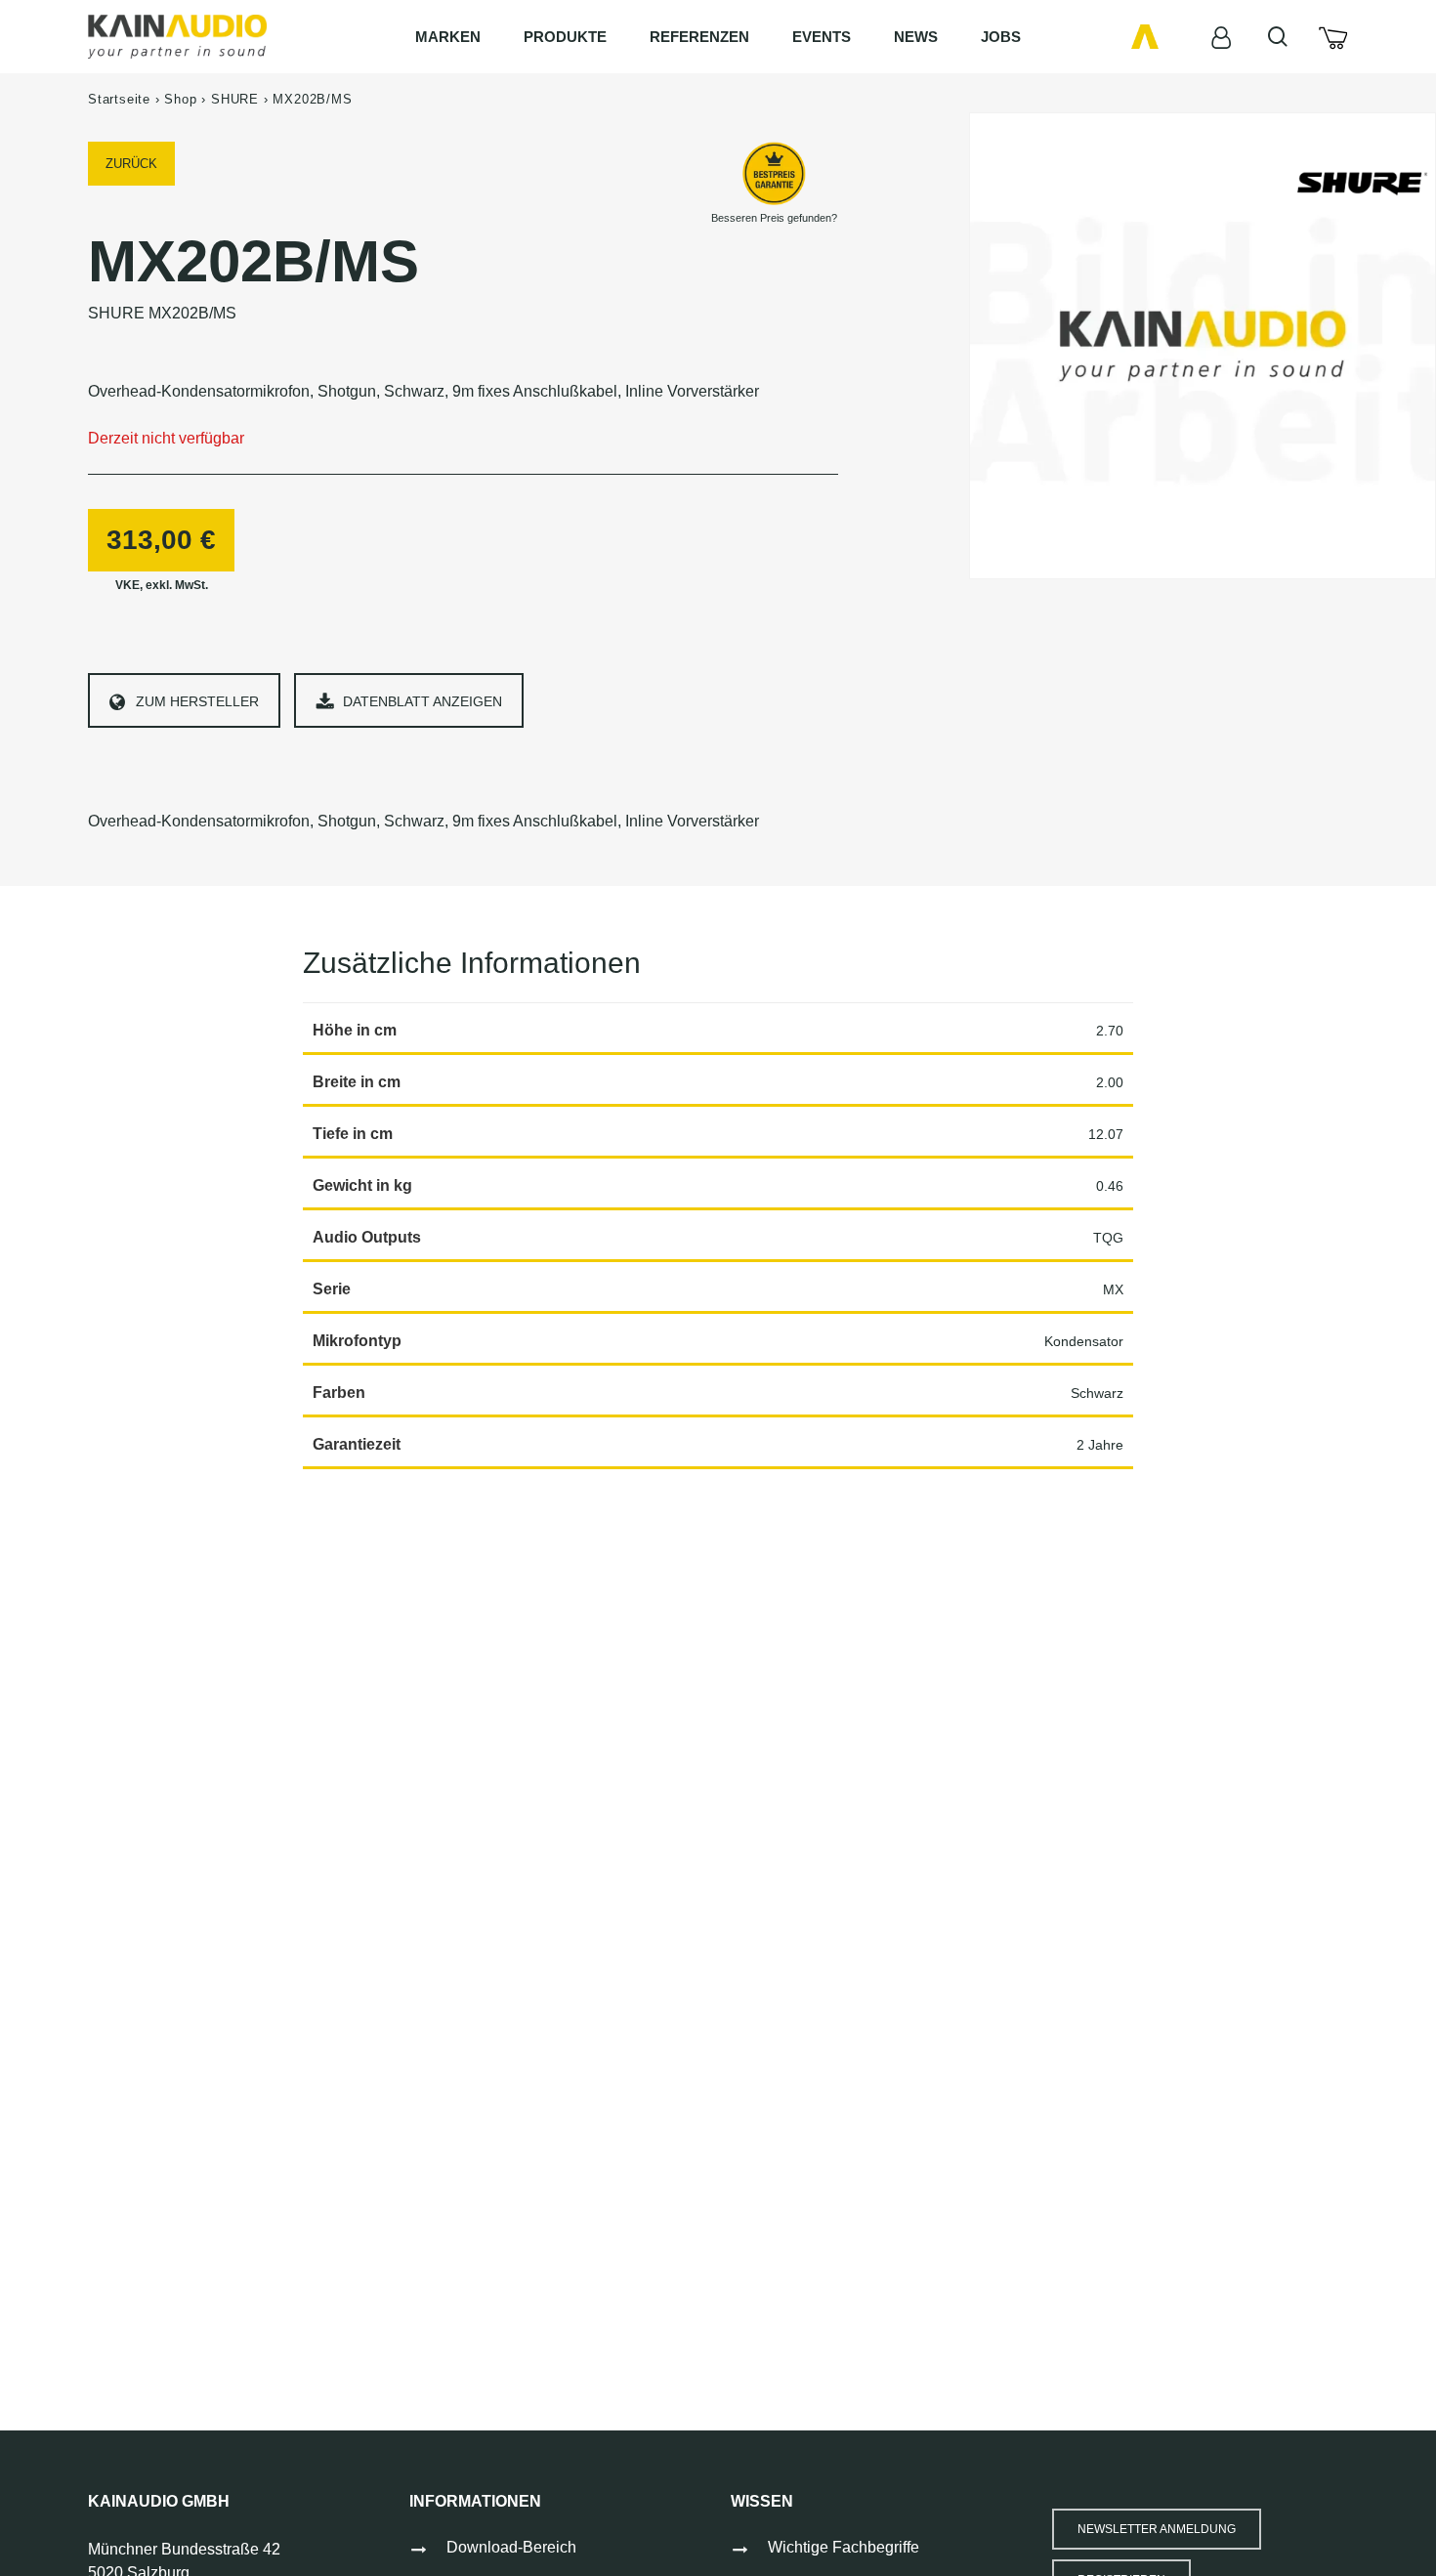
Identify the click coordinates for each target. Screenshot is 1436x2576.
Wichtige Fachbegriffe (844, 2547)
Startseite (119, 99)
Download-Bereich (511, 2547)
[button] (1157, 2529)
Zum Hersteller (197, 701)
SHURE (235, 99)
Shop (180, 99)
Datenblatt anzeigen (422, 701)
